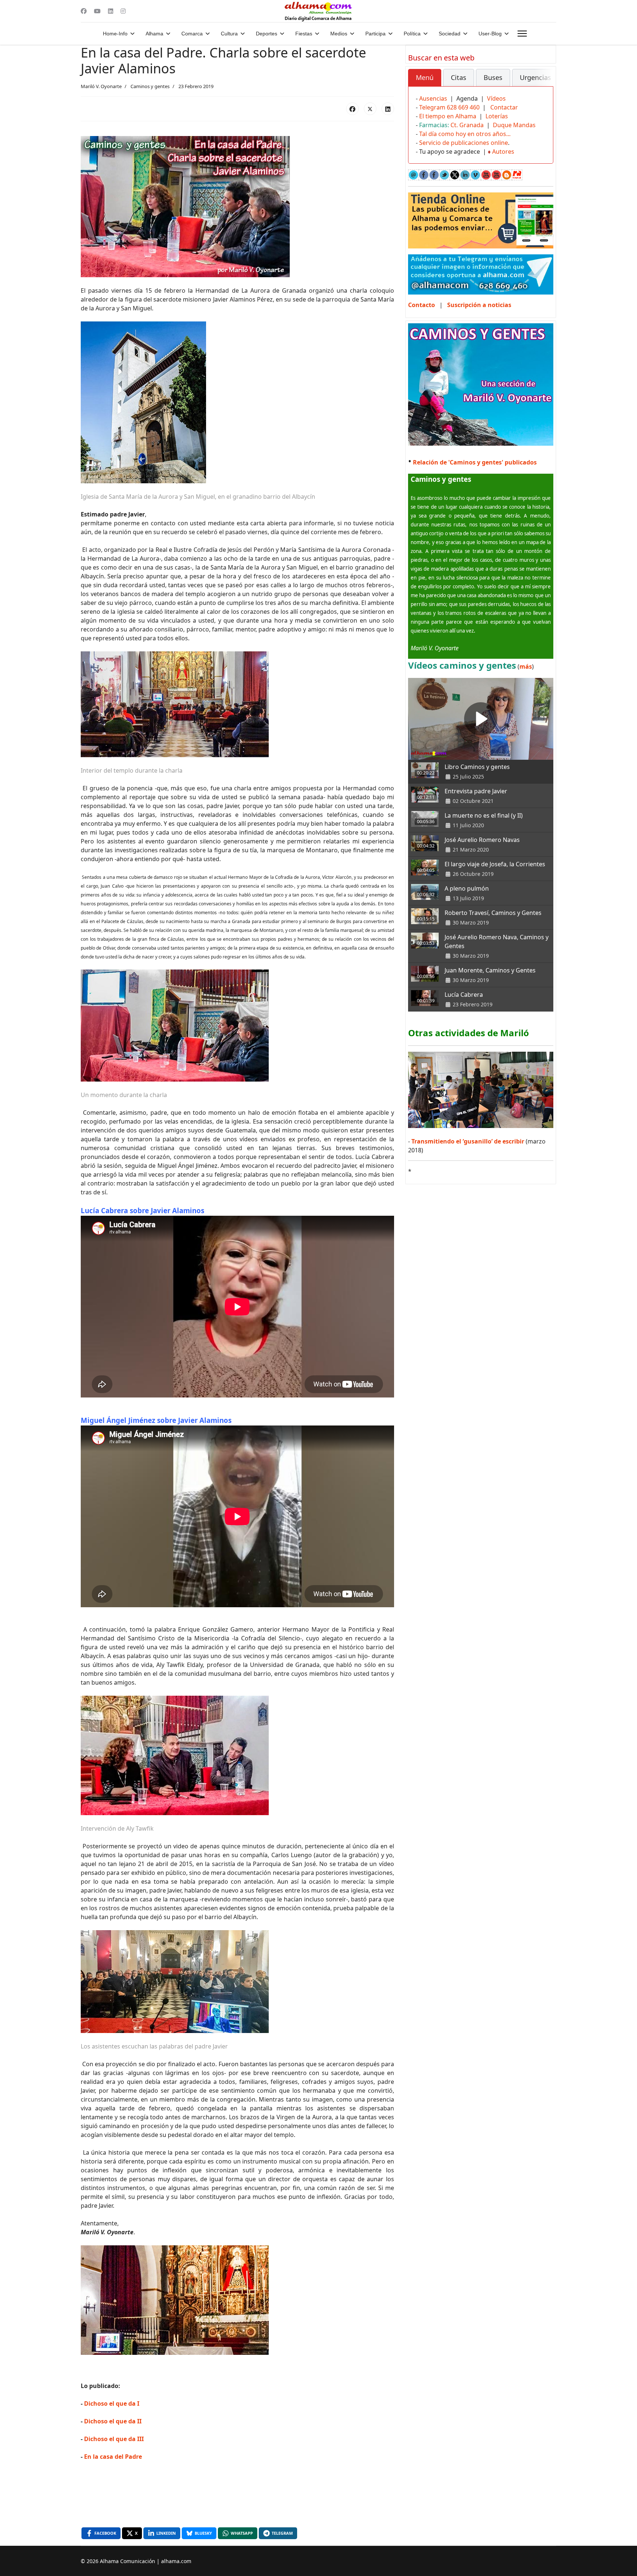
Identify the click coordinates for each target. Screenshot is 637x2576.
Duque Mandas (514, 125)
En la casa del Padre (113, 2457)
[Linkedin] (111, 11)
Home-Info (115, 34)
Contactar (504, 107)
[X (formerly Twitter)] (370, 109)
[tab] (425, 78)
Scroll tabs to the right (545, 83)
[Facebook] (84, 11)
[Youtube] (97, 11)
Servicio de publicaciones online (464, 143)
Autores (503, 152)
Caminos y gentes (150, 86)
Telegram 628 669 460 (449, 107)
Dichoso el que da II (113, 2421)
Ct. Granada (467, 125)
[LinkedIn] (388, 109)
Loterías (497, 116)
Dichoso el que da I (112, 2403)
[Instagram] (123, 11)
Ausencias (433, 98)
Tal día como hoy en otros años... (465, 134)
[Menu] (522, 34)
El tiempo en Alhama (448, 116)
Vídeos (496, 98)
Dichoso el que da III (114, 2439)
